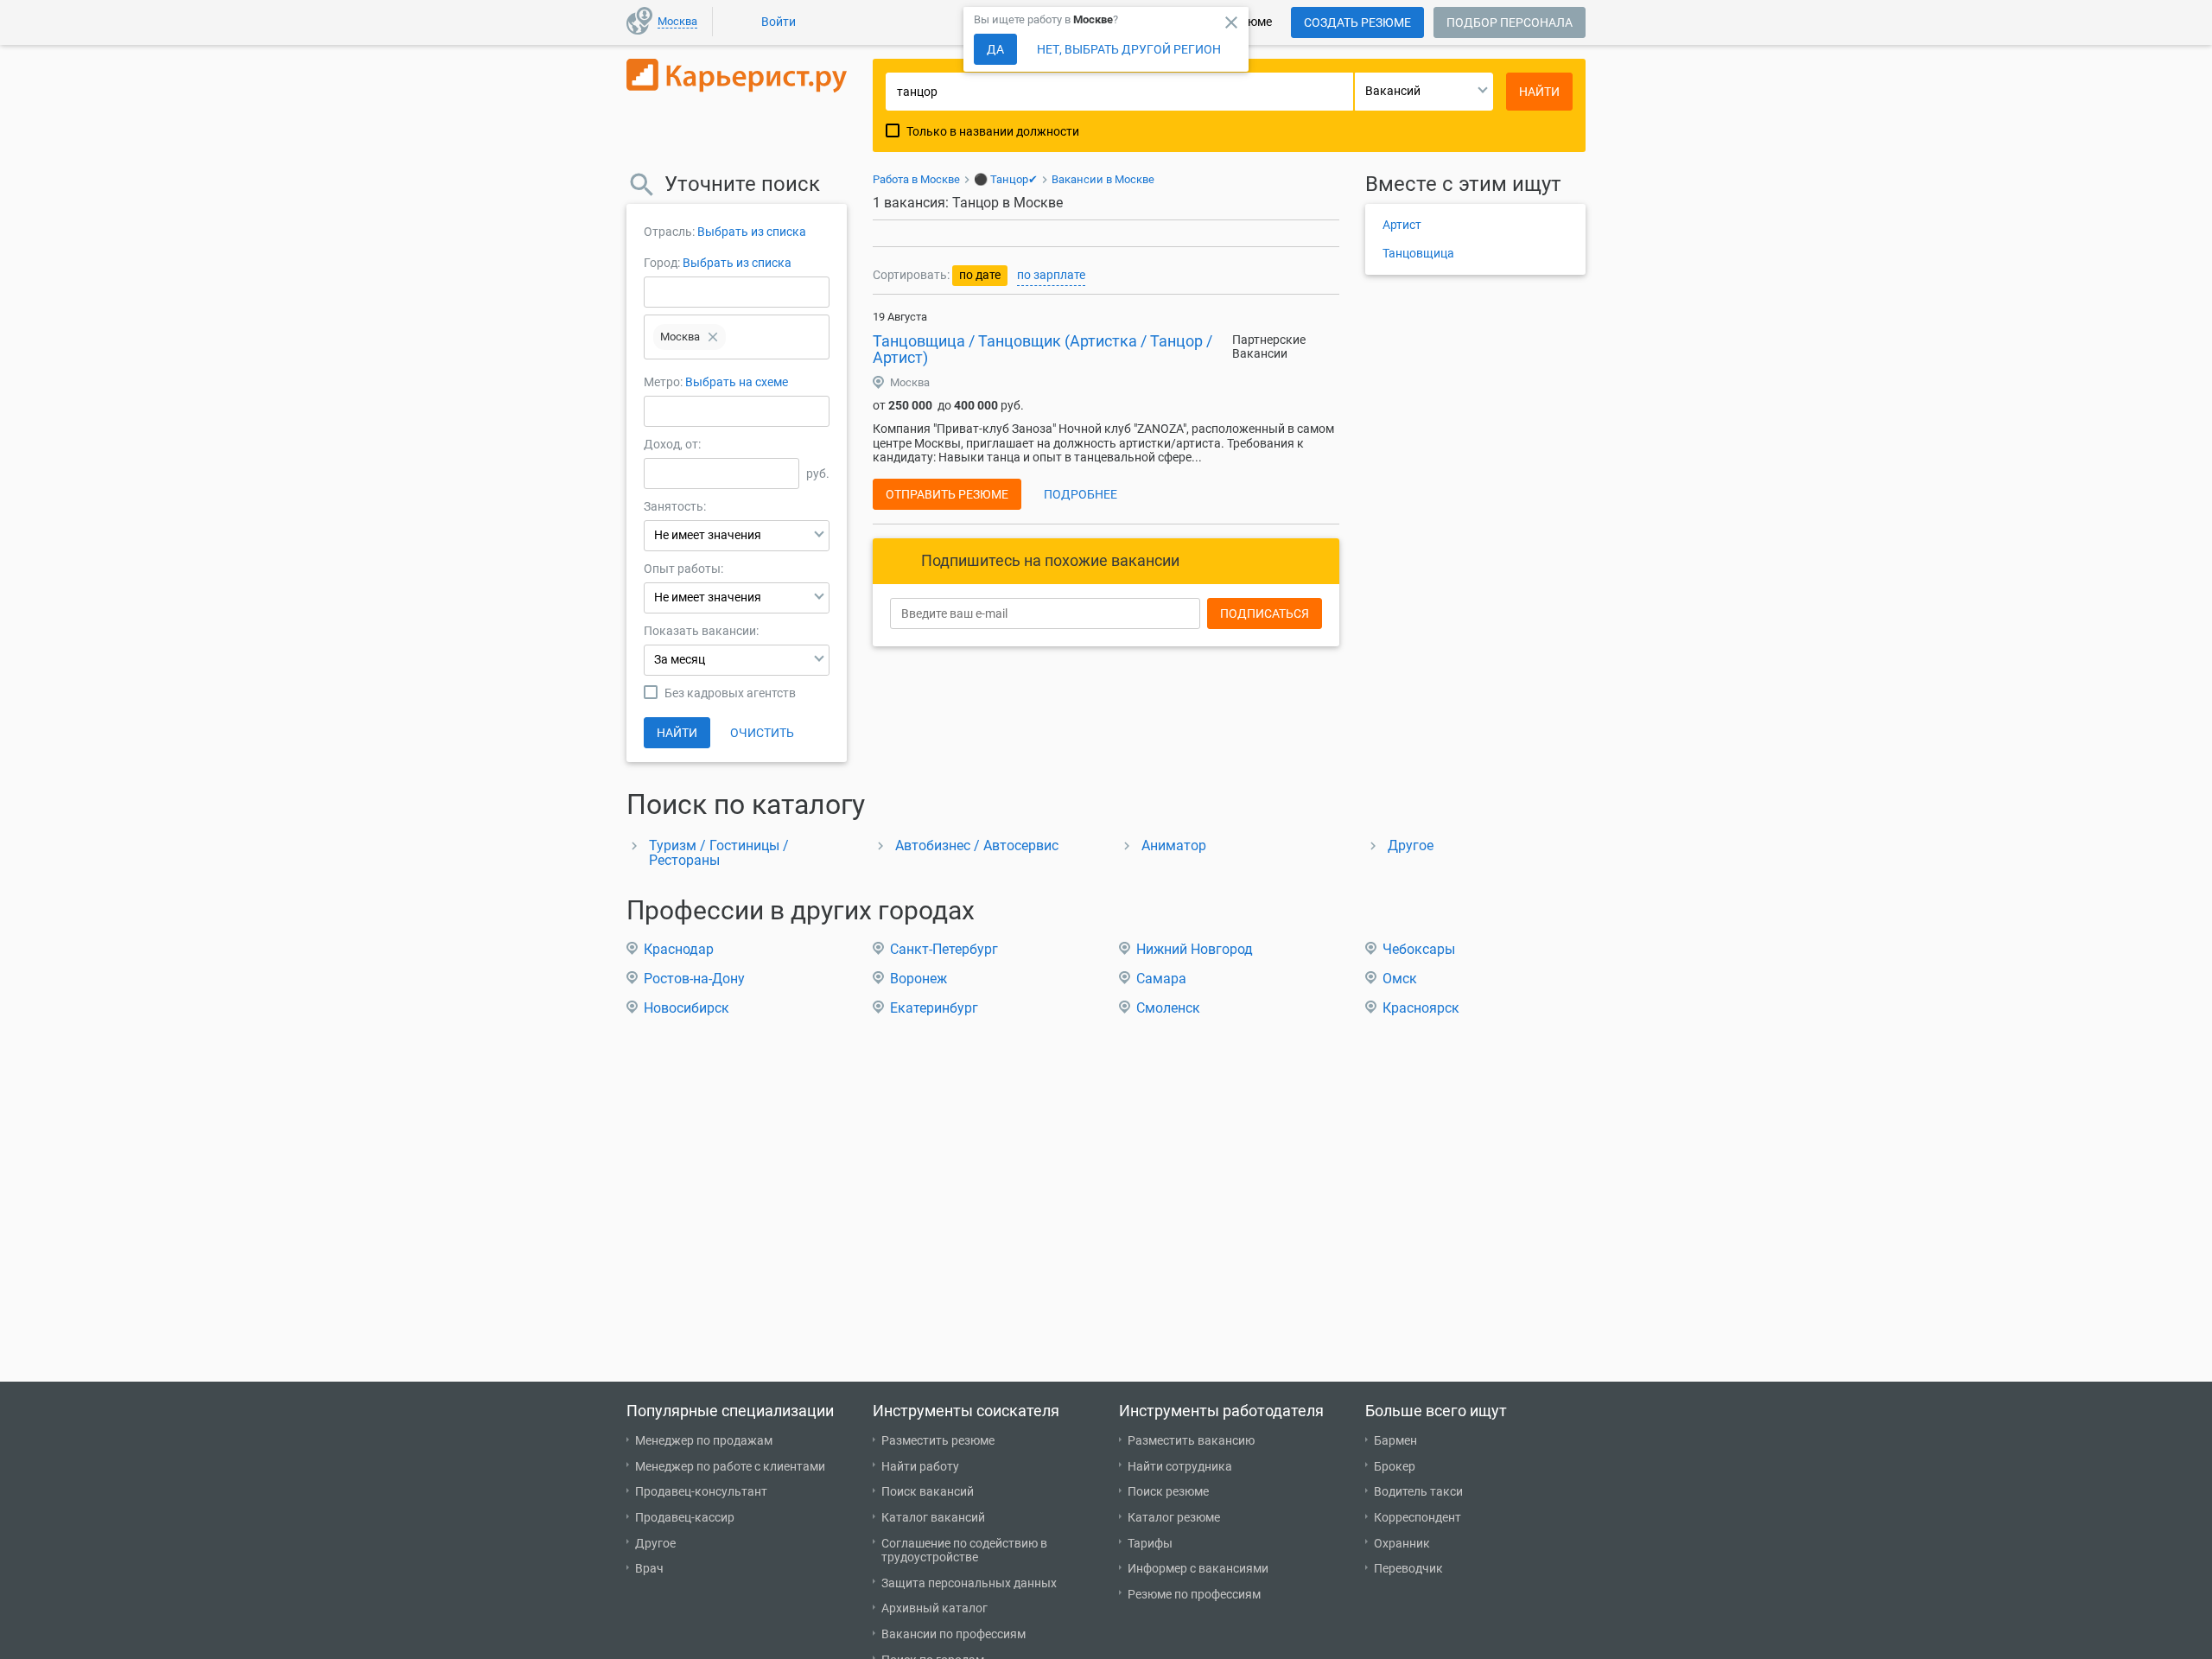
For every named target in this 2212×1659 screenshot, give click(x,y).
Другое (1411, 845)
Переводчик (1408, 1568)
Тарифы (1150, 1543)
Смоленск (1168, 1008)
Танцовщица (1418, 253)
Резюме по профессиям (1194, 1594)
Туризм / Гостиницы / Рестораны (719, 853)
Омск (1400, 979)
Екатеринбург (934, 1008)
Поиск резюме (1168, 1491)
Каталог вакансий (933, 1517)
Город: (662, 263)
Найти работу (920, 1466)
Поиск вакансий (928, 1491)
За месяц (680, 659)
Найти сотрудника (1180, 1466)
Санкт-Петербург (944, 949)
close (1231, 22)
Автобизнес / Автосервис (977, 845)
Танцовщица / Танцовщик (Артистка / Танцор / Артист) (1042, 350)
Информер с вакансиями (1198, 1568)
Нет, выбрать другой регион (1129, 49)
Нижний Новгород (1195, 949)
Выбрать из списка (752, 232)
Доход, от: (672, 444)
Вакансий (1393, 91)
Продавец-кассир (685, 1517)
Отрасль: (669, 232)
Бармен (1395, 1440)
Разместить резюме (938, 1440)
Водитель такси (1418, 1491)
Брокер (1395, 1466)
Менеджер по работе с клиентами (730, 1466)
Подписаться (1265, 613)
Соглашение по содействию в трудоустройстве (964, 1551)
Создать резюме (1357, 22)
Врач (649, 1568)
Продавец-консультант (701, 1491)
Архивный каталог (934, 1608)
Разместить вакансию (1191, 1440)
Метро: (664, 382)
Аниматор (1174, 845)
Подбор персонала (1510, 22)
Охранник (1402, 1543)
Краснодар (679, 949)
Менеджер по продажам (704, 1440)
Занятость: (675, 506)
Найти (677, 733)
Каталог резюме (1174, 1517)
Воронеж (918, 979)
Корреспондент (1417, 1517)
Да (995, 49)
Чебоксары (1419, 949)
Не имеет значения (708, 535)
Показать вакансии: (701, 631)
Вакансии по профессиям (953, 1634)
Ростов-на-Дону (694, 979)
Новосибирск (686, 1008)
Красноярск (1421, 1008)
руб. (818, 474)
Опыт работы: (683, 569)
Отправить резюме (947, 494)
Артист (1402, 225)
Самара (1161, 979)
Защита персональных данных (969, 1583)
